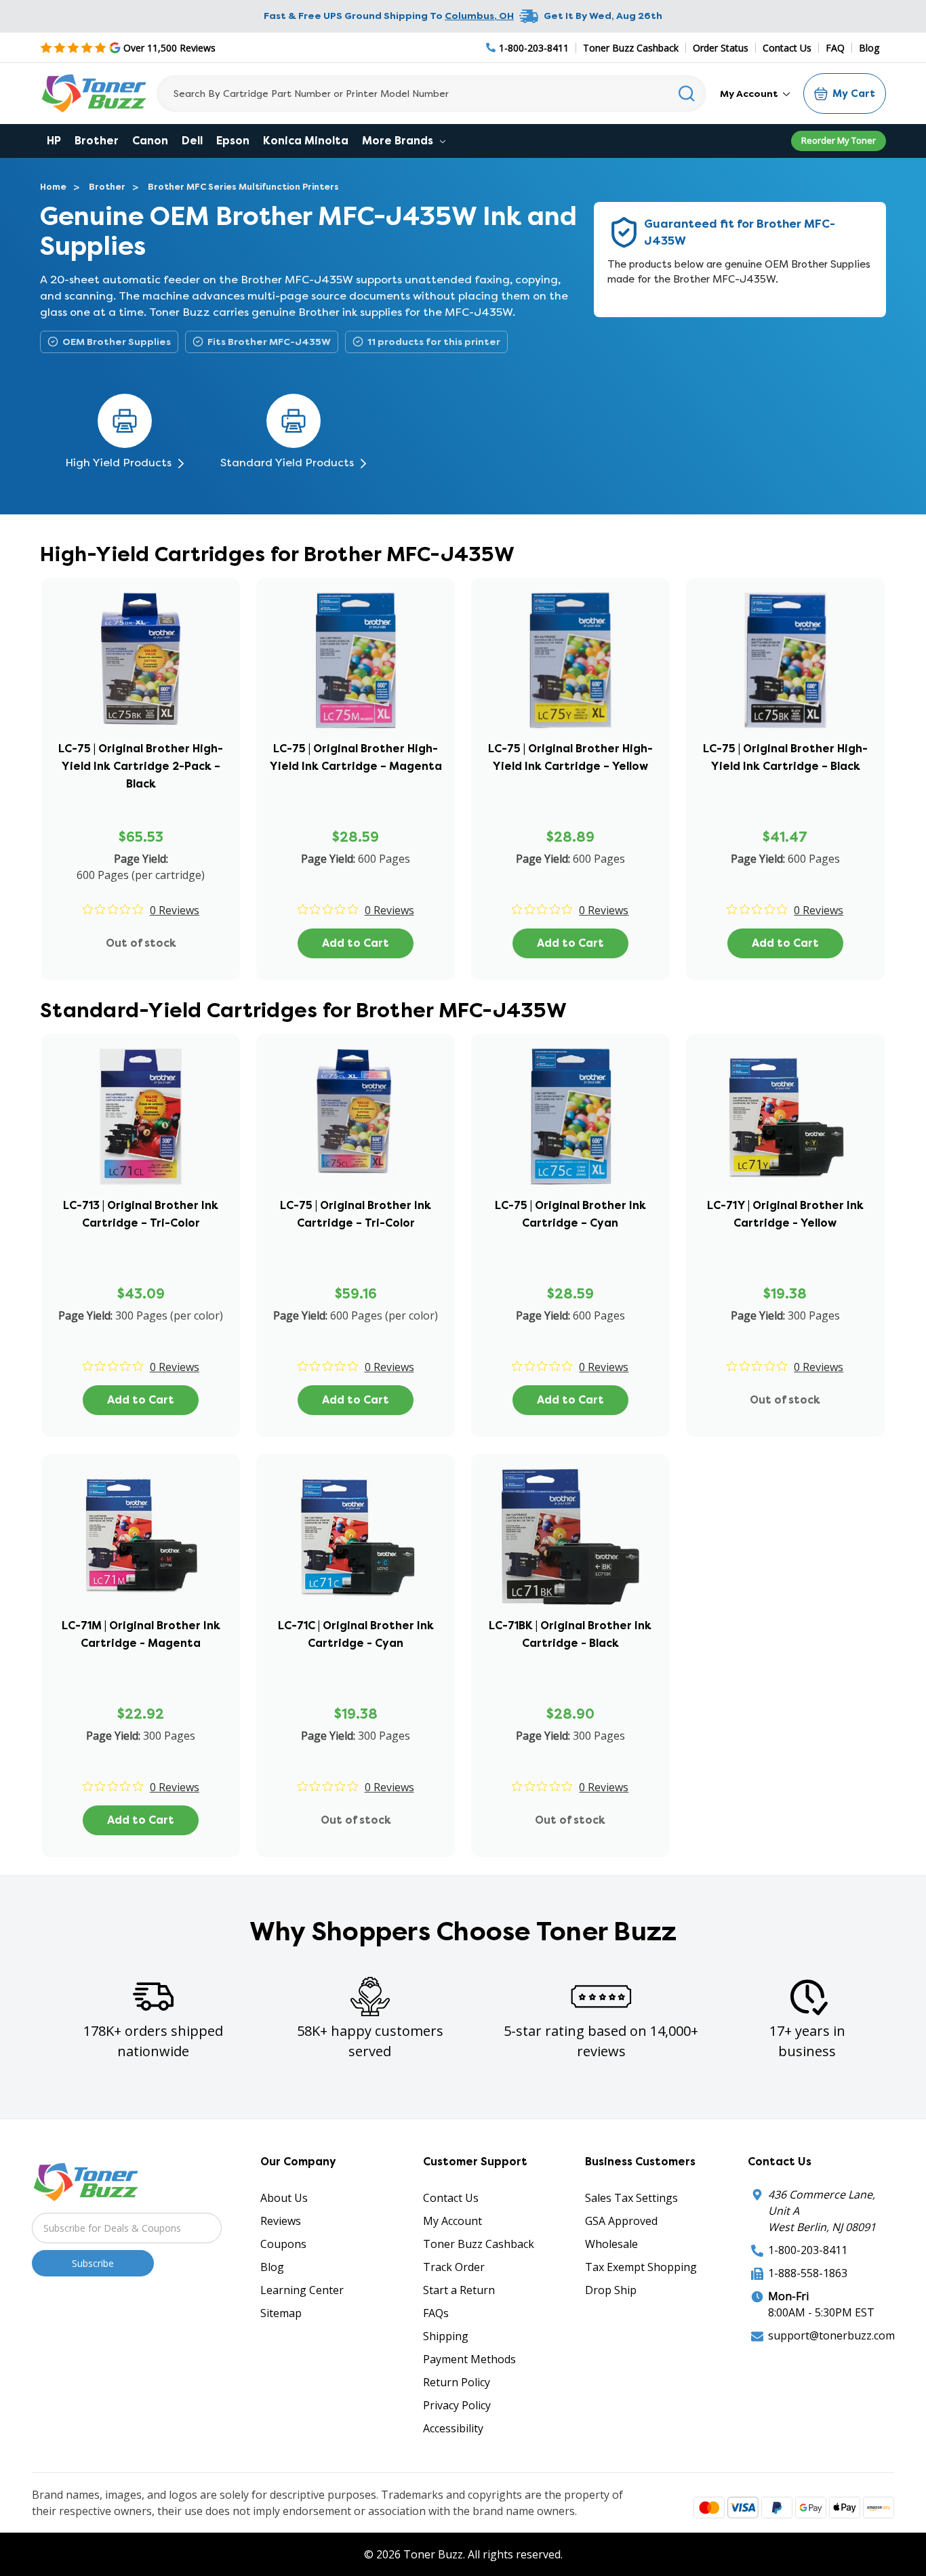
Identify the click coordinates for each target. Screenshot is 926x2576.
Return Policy (457, 2382)
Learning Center (302, 2290)
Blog (869, 48)
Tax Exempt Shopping (641, 2267)
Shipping (446, 2336)
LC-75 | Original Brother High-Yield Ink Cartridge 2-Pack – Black (141, 766)
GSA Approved (621, 2221)
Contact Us (787, 48)
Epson (233, 141)
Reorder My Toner (839, 140)
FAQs (436, 2313)
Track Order (454, 2267)
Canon (150, 141)
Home (53, 187)
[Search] (687, 94)
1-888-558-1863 (808, 2273)
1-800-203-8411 (808, 2250)
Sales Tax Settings (631, 2198)
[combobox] (431, 94)
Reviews (281, 2221)
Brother (97, 141)
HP (54, 141)
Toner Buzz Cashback (631, 48)
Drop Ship (611, 2290)
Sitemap (281, 2313)
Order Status (721, 48)
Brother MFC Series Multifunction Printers (243, 187)
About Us (284, 2198)
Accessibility (453, 2428)
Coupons (283, 2244)
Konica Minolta (306, 141)
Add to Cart (356, 943)
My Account (750, 94)
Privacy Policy (457, 2405)
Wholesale (611, 2244)
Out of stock (141, 943)
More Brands (399, 141)
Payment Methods (469, 2359)
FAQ (835, 48)
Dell (192, 141)
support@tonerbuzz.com (831, 2335)
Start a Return (459, 2290)
